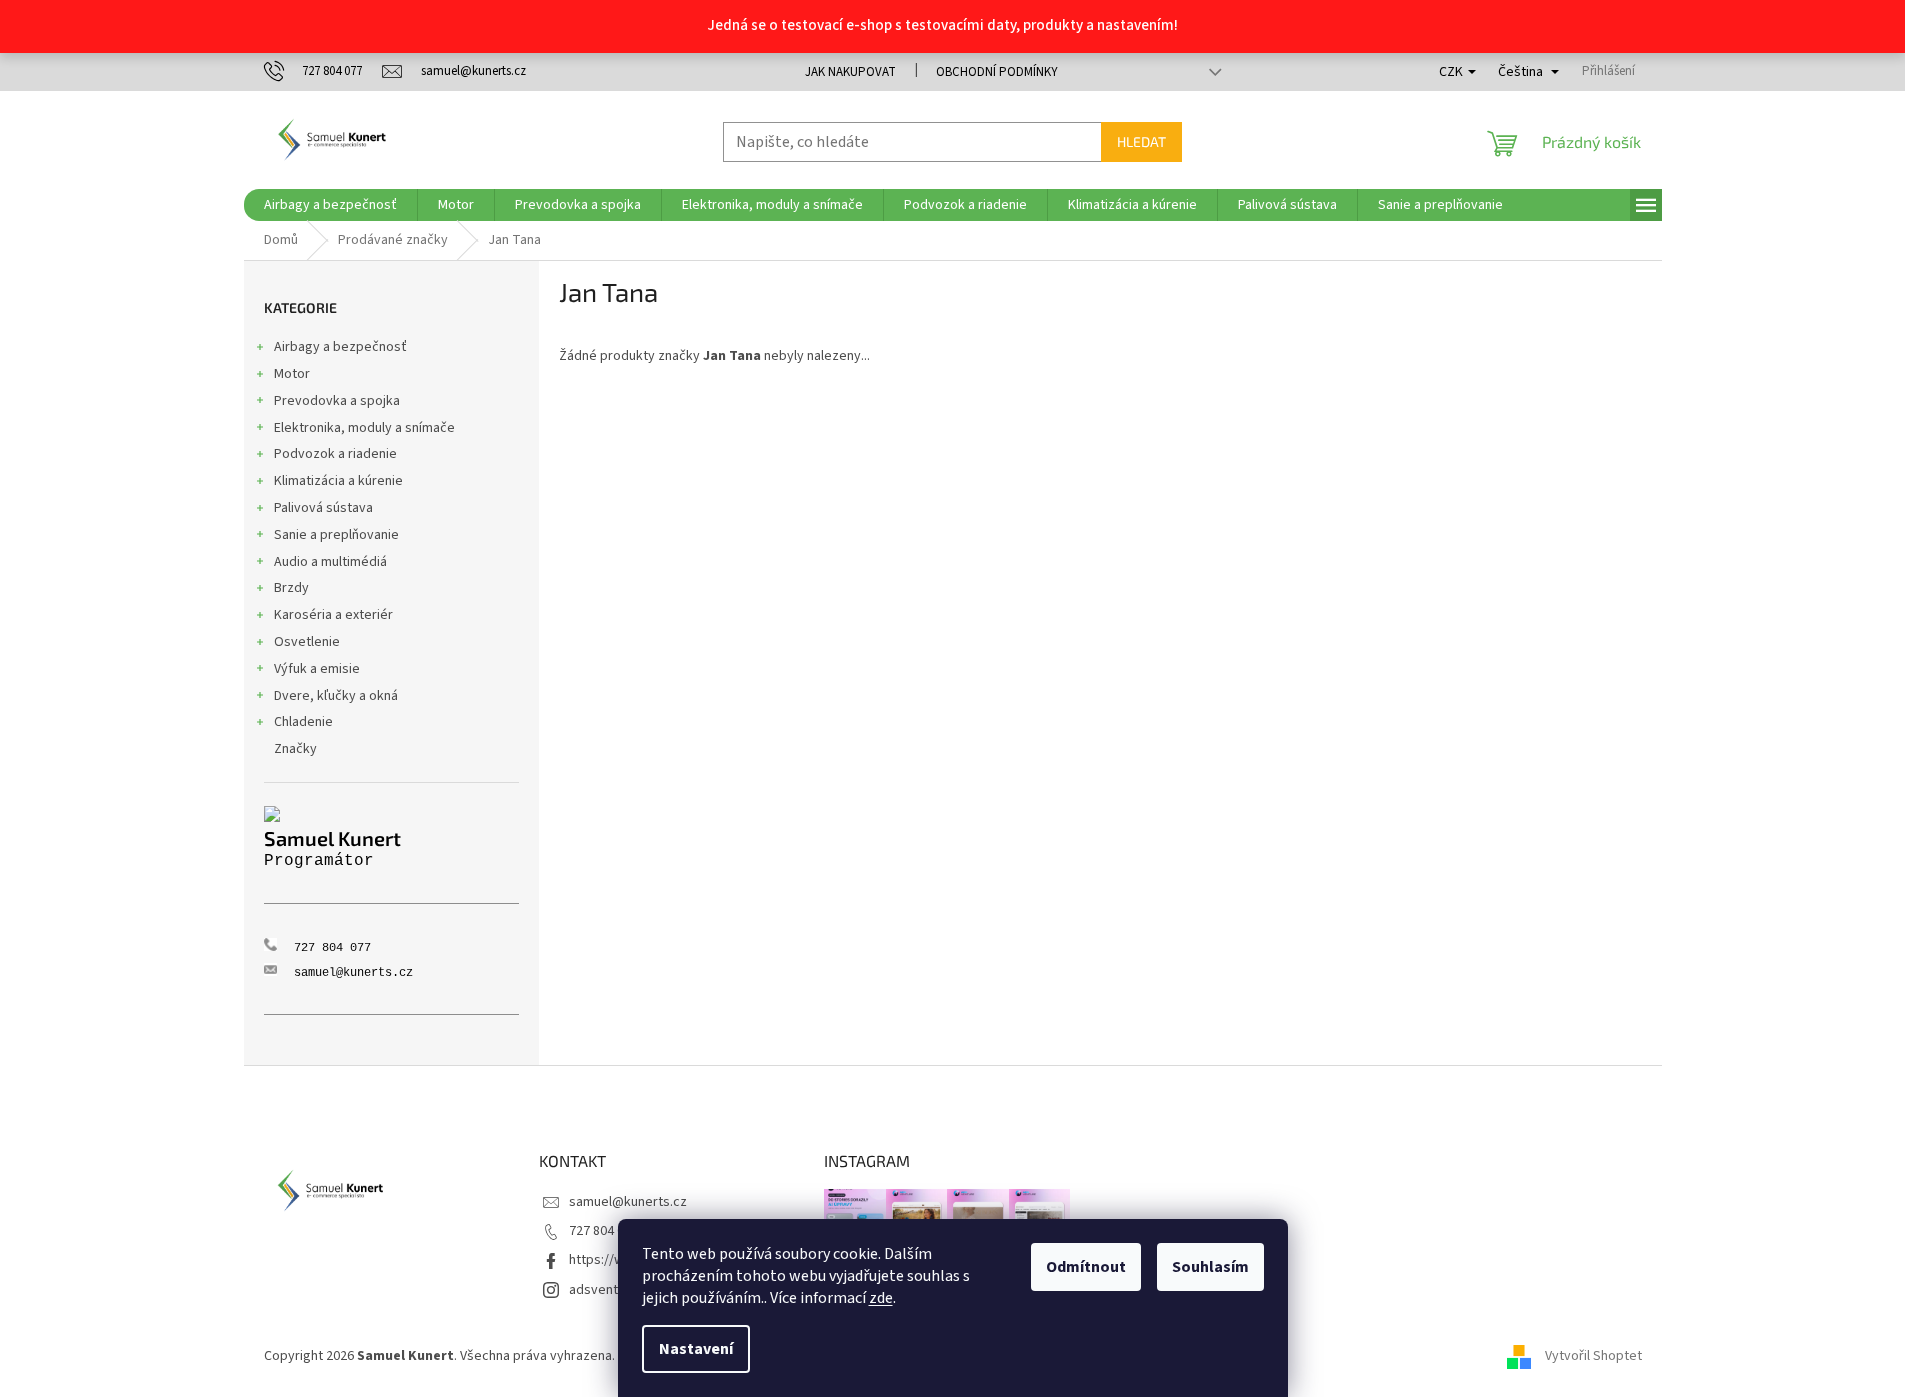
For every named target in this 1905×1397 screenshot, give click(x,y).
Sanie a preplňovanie (336, 535)
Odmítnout (1086, 1267)
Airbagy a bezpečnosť (340, 347)
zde (881, 1298)
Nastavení (696, 1349)
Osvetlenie (307, 642)
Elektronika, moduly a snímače (364, 428)
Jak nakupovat (850, 72)
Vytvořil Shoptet (1593, 1356)
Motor (292, 374)
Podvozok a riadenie (335, 454)
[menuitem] (330, 205)
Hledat (1141, 141)
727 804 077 (603, 1231)
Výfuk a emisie (317, 669)
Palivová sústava (323, 508)
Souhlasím (1210, 1267)
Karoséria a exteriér (333, 615)
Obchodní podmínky (997, 72)
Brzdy (291, 588)
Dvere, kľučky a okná (336, 696)
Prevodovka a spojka (337, 401)
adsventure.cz (612, 1290)
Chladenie (303, 722)
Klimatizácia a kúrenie (338, 481)
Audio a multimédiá (330, 562)
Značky (295, 749)
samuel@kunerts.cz (628, 1202)
